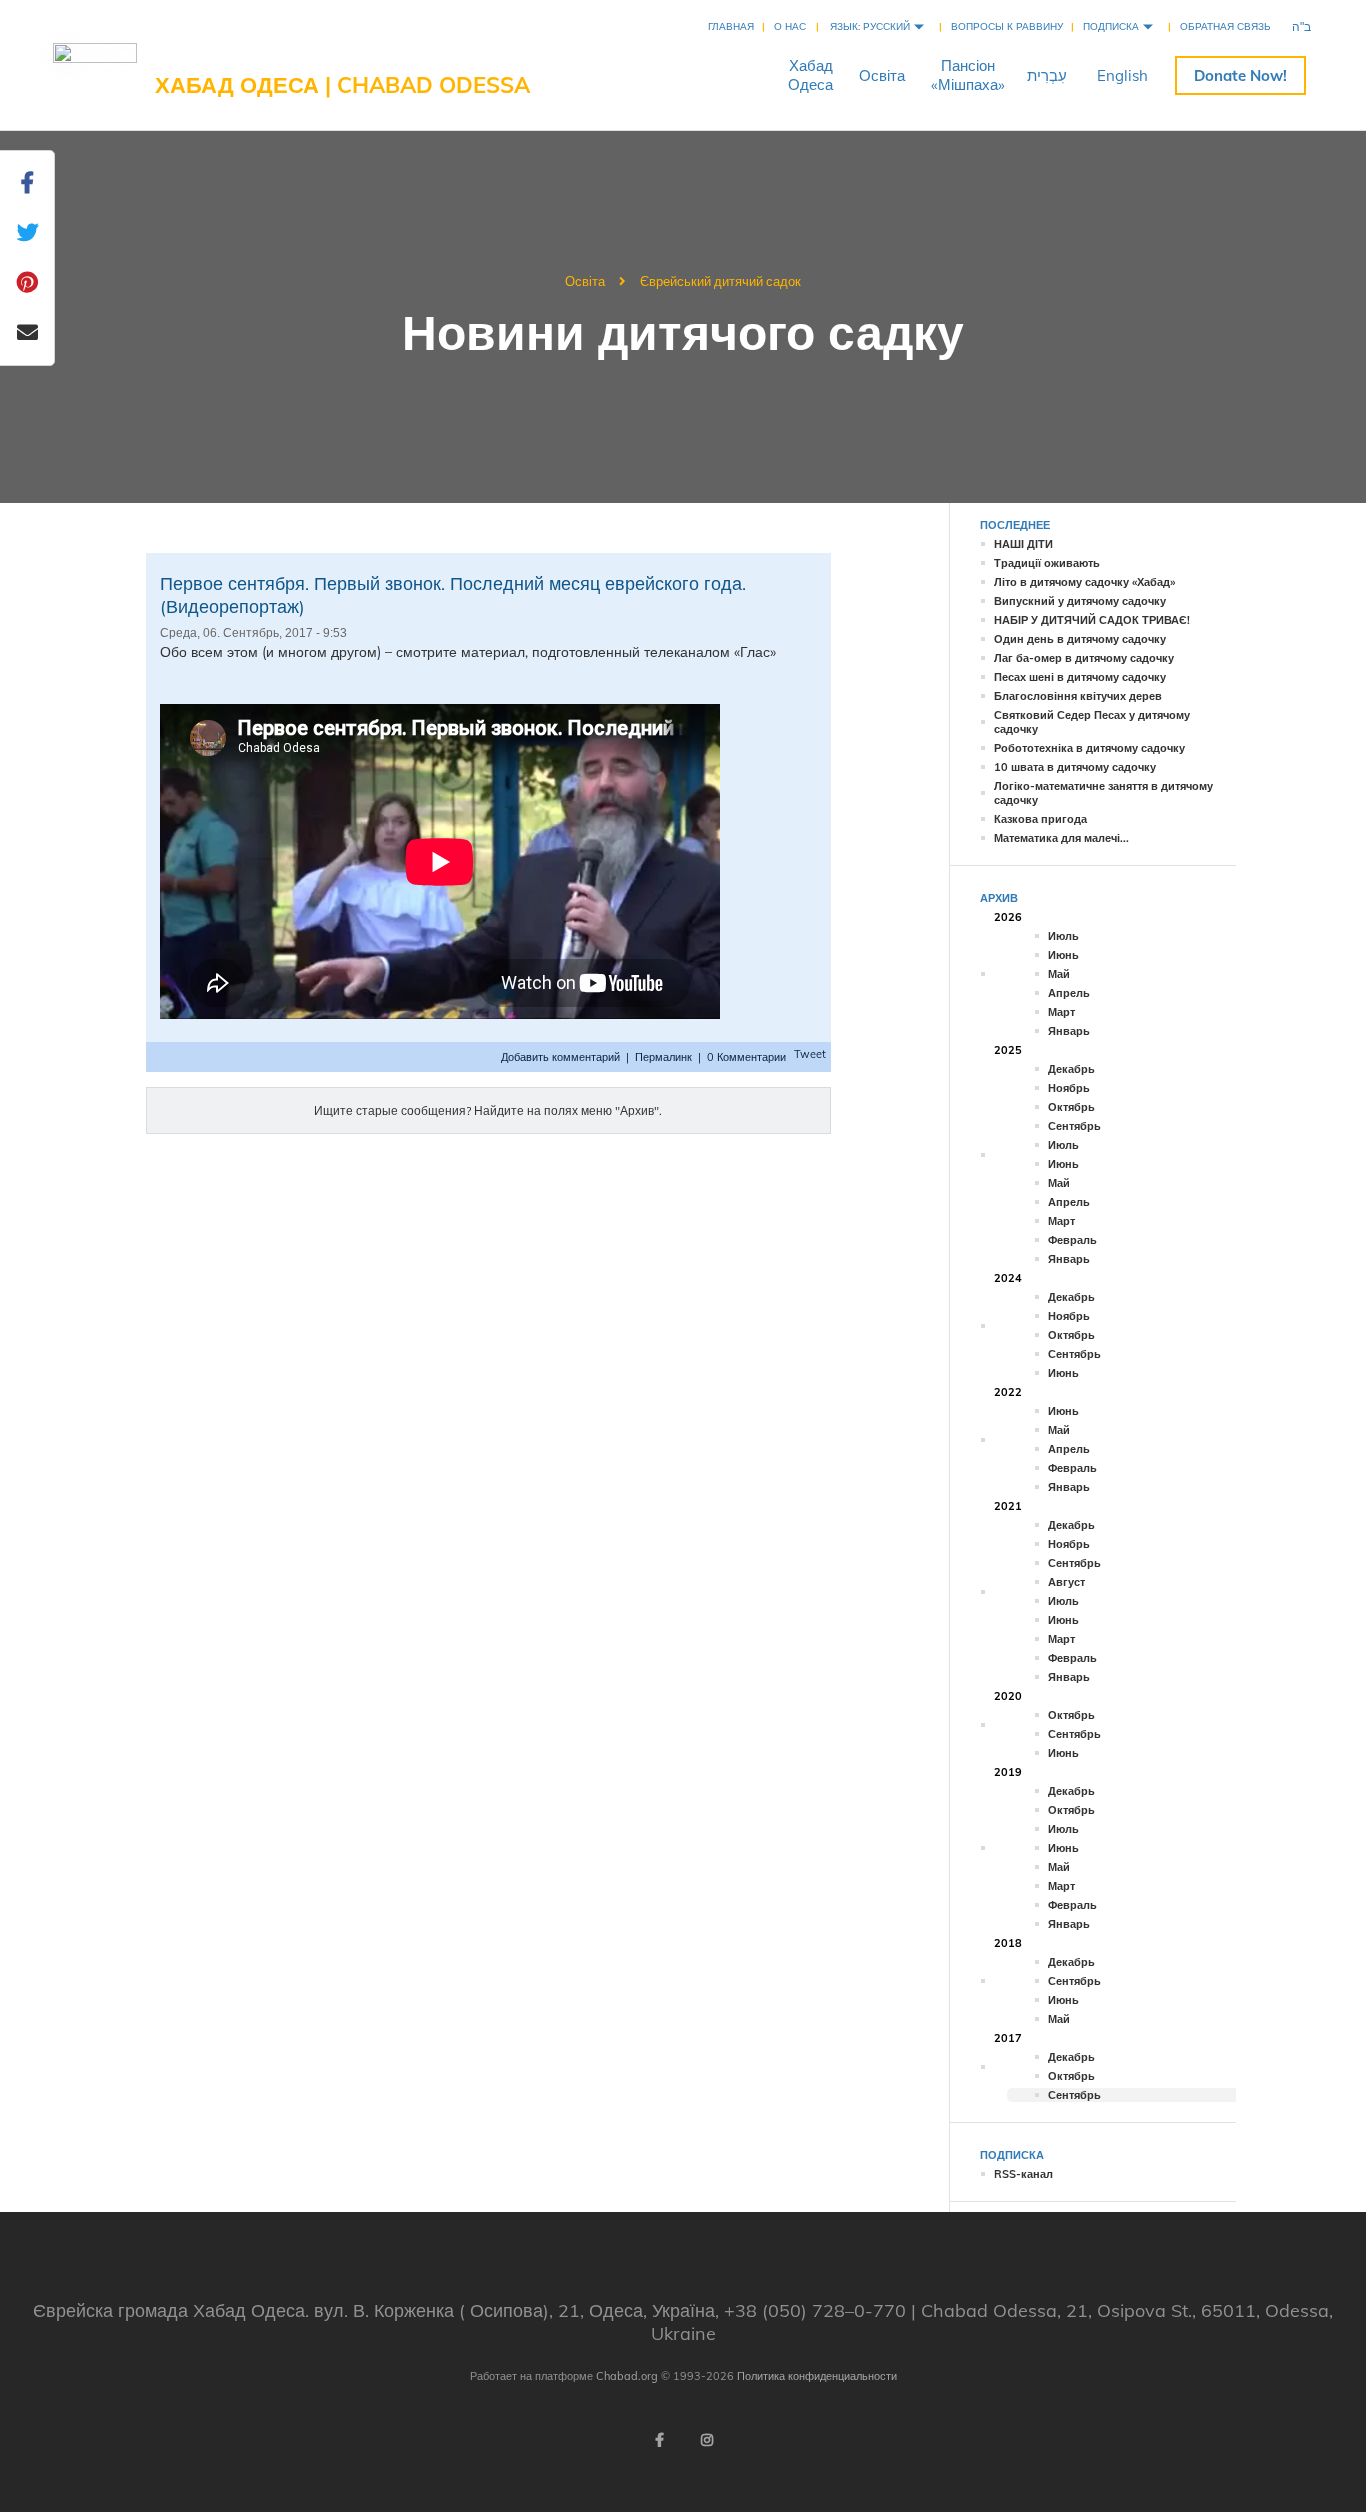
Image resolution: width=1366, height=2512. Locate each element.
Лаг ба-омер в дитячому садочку (1084, 658)
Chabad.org (627, 2376)
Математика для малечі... (1061, 838)
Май (1059, 974)
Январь (1069, 1031)
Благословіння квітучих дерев (1078, 696)
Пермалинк (663, 1057)
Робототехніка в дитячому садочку (1089, 748)
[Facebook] (659, 2440)
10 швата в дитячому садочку (1075, 767)
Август (1066, 1582)
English (1122, 75)
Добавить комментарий (562, 1057)
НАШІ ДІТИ (1023, 544)
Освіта (882, 75)
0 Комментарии (746, 1057)
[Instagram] (707, 2440)
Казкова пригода (1040, 819)
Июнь (1063, 955)
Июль (1063, 936)
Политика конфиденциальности (817, 2376)
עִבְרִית (1047, 75)
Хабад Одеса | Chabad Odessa (342, 85)
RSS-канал (1023, 2174)
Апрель (1069, 993)
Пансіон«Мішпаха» (968, 75)
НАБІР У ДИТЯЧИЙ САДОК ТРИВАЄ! (1092, 620)
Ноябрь (1069, 1088)
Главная (731, 26)
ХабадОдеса (810, 75)
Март (1061, 1012)
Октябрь (1071, 1107)
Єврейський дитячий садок (720, 281)
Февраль (1072, 1240)
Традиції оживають (1047, 563)
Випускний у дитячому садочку (1080, 601)
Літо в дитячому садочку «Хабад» (1084, 582)
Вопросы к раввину (1007, 26)
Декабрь (1071, 1069)
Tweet (810, 1054)
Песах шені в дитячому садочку (1080, 677)
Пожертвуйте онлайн (1240, 75)
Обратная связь (1225, 26)
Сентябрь (1074, 1126)
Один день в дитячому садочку (1080, 639)
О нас (790, 26)
